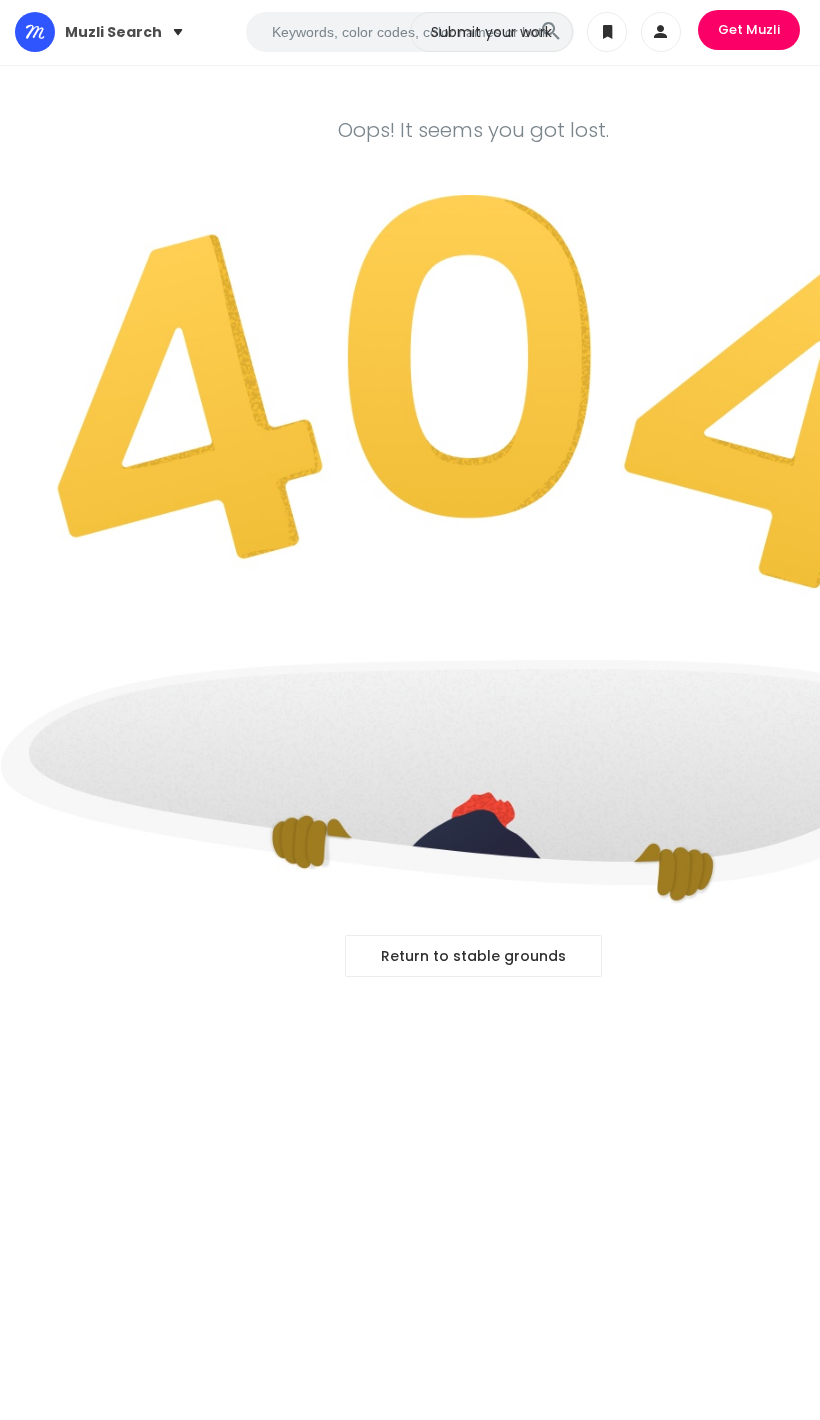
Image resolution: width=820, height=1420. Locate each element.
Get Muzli (749, 29)
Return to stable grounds (473, 956)
